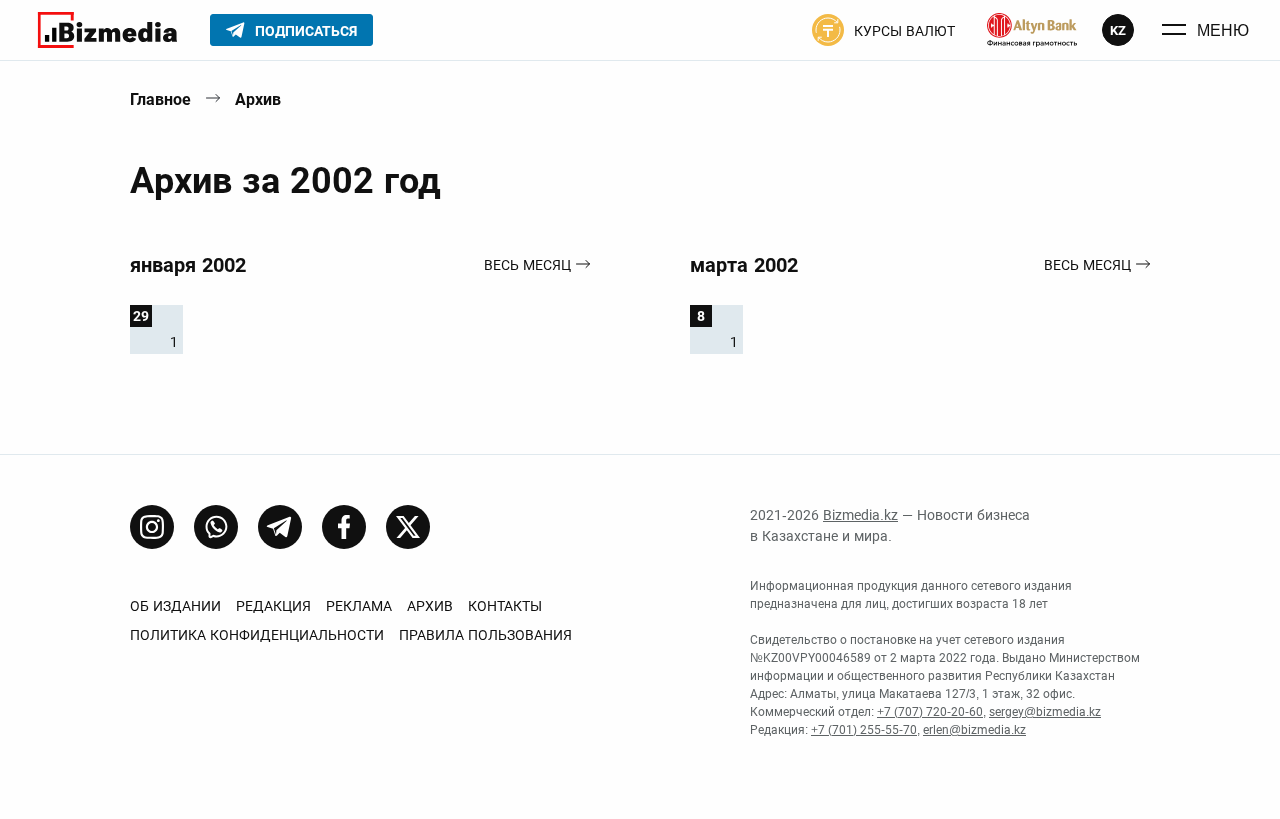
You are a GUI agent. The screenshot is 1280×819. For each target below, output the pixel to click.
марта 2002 (744, 265)
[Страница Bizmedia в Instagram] (152, 527)
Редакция (273, 606)
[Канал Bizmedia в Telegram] (280, 527)
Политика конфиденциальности (257, 635)
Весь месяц (527, 265)
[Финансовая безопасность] (1032, 30)
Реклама (359, 606)
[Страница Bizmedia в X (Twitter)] (408, 527)
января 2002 (188, 265)
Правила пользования (485, 635)
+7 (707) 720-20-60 (930, 712)
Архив (258, 99)
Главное (160, 99)
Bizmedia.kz (860, 515)
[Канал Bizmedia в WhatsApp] (216, 527)
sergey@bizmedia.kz (1045, 712)
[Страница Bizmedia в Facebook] (344, 527)
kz (1118, 30)
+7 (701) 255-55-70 (864, 730)
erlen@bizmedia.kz (974, 730)
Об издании (175, 606)
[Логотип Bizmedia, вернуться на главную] (107, 30)
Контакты (505, 606)
